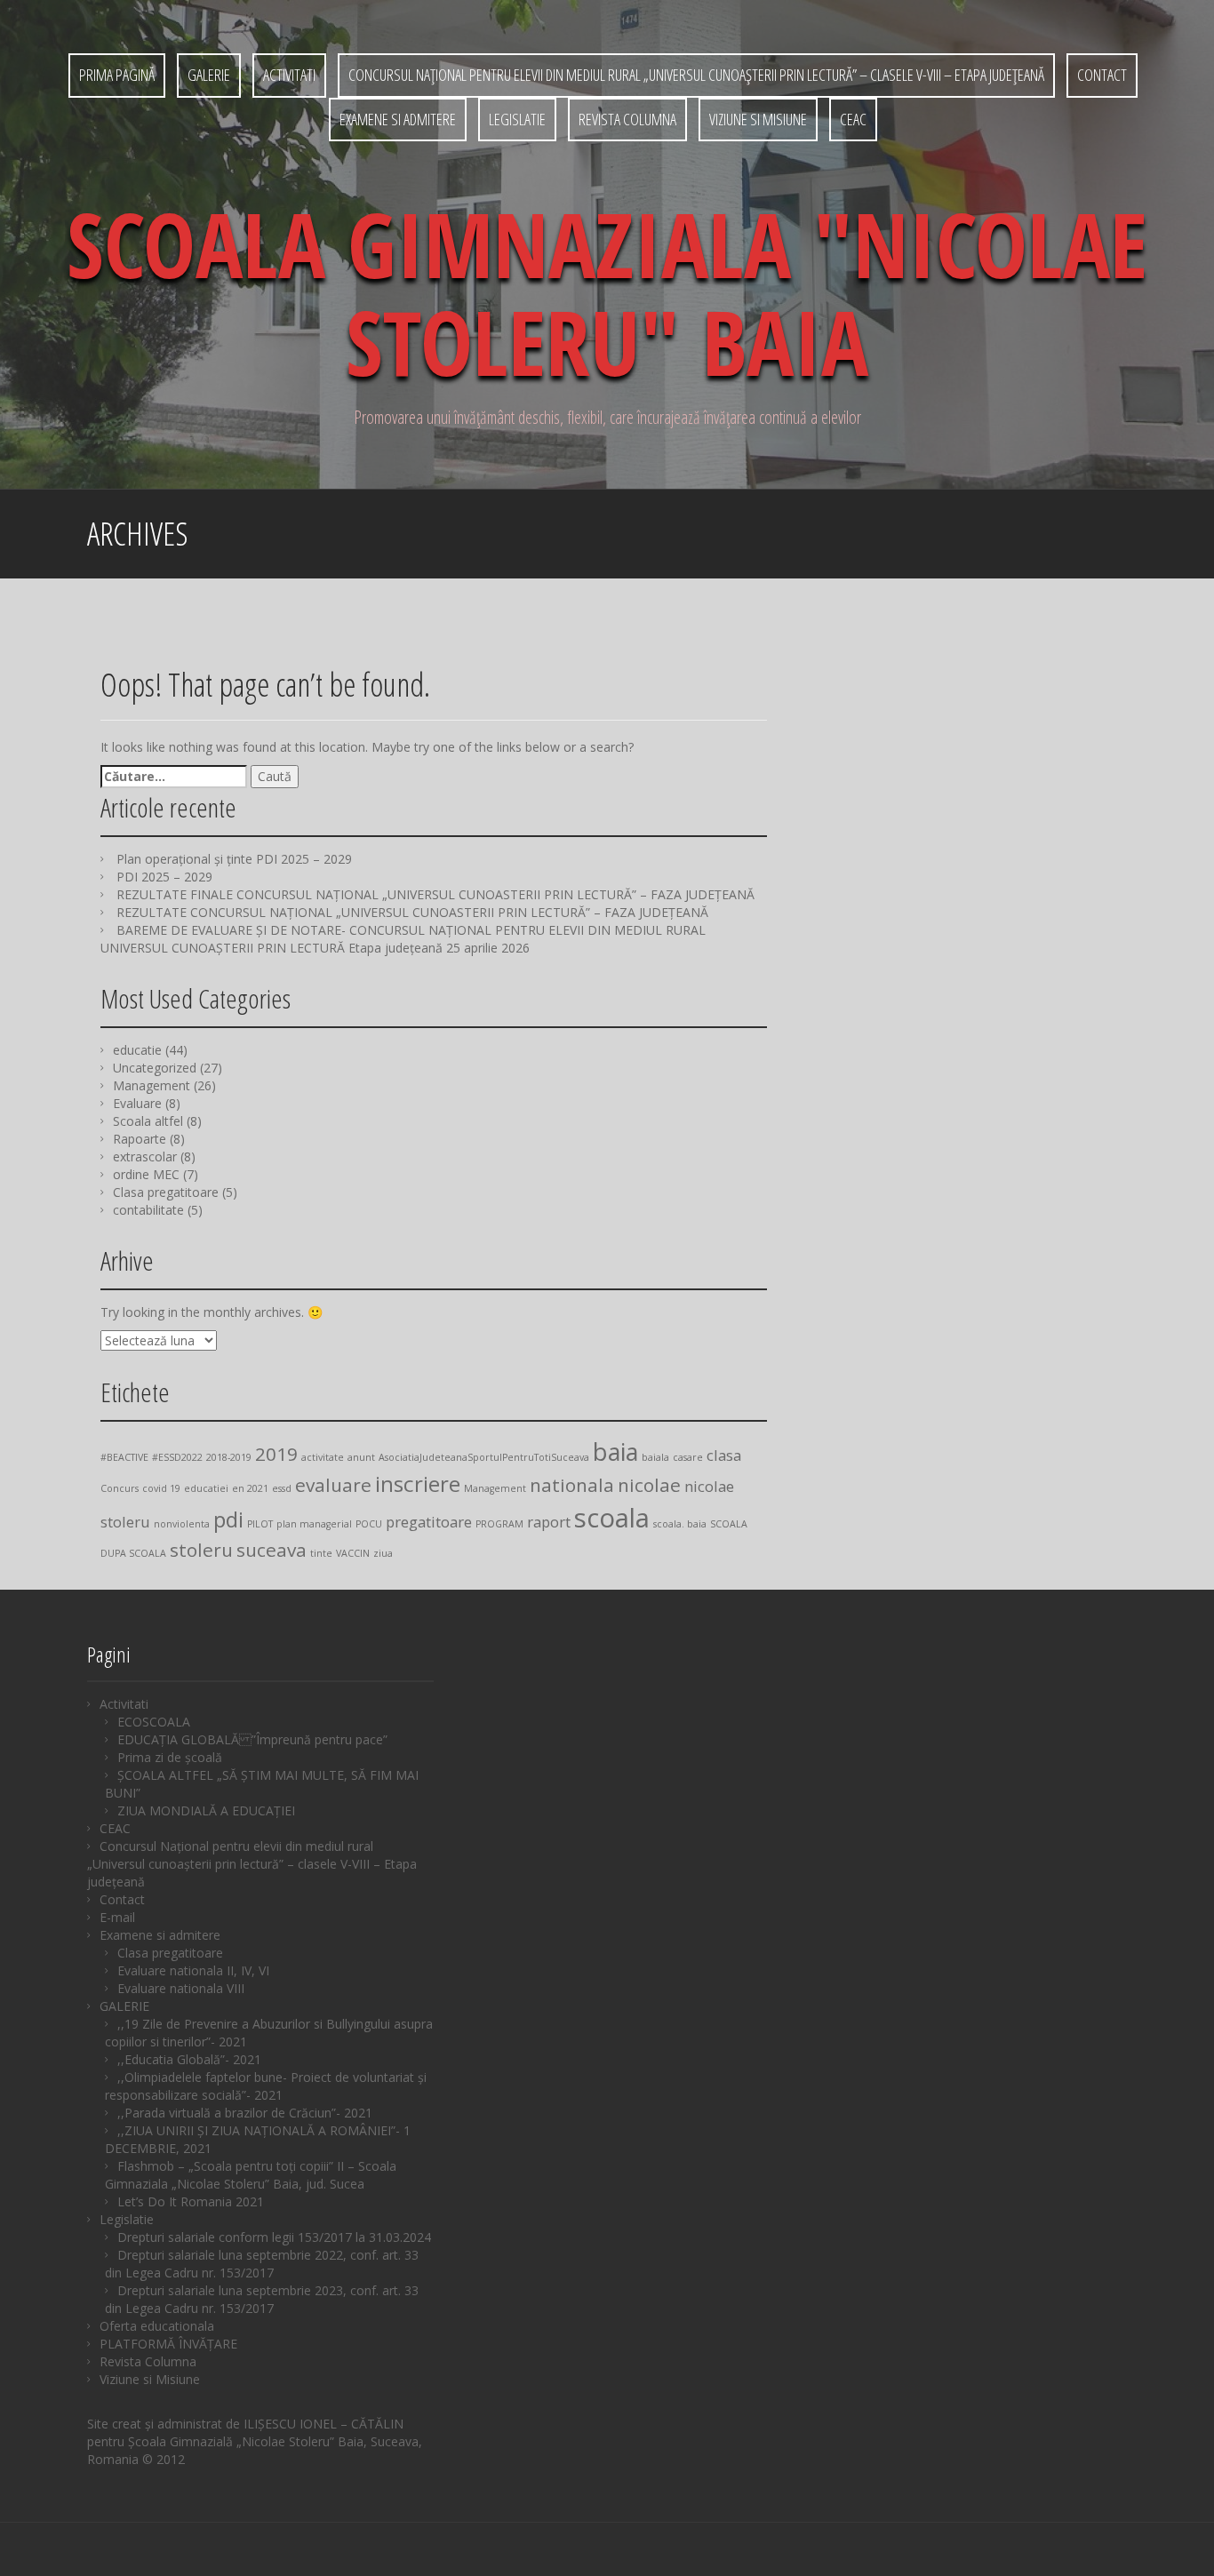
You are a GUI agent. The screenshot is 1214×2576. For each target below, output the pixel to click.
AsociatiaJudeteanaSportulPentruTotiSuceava (484, 1457)
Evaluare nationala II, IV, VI (193, 1970)
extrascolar (145, 1156)
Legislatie (517, 119)
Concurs (120, 1488)
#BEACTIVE (124, 1457)
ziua (383, 1553)
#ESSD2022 (177, 1457)
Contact (1102, 75)
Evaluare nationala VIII (181, 1988)
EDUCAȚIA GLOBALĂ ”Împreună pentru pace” (252, 1739)
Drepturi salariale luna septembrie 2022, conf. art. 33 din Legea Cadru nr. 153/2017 (262, 2264)
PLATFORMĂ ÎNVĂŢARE (168, 2344)
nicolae (649, 1485)
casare (688, 1457)
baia (615, 1451)
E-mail (117, 1917)
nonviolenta (182, 1524)
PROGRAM (499, 1524)
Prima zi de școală (170, 1757)
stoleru (201, 1550)
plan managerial (314, 1524)
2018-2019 (229, 1457)
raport (549, 1522)
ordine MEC (146, 1174)
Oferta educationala (157, 2326)
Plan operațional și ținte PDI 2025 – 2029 (234, 859)
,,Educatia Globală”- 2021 (189, 2059)
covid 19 (161, 1488)
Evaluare (137, 1103)
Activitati (289, 75)
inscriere (418, 1483)
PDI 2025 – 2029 (164, 877)
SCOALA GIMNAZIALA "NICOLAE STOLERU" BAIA (607, 292)
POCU (369, 1524)
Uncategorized (155, 1068)
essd (282, 1488)
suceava (272, 1550)
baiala (655, 1457)
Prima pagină (117, 75)
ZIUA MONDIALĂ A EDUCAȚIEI (206, 1810)
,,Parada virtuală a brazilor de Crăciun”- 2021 (245, 2113)
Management (152, 1085)
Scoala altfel (148, 1121)
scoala (612, 1518)
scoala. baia (680, 1524)
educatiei (206, 1488)
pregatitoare (429, 1522)
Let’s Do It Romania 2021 (191, 2201)
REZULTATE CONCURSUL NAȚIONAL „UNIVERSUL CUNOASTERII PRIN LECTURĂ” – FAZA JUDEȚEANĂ (412, 912)
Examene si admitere (398, 119)
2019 (276, 1454)
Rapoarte (140, 1139)
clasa (724, 1455)
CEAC (853, 119)
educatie (137, 1050)
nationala (572, 1485)
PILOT (260, 1524)
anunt (361, 1457)
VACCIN (353, 1553)
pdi (228, 1519)
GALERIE (209, 75)
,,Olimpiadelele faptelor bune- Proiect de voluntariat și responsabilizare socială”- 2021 (266, 2086)
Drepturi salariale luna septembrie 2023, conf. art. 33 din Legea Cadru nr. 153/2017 (262, 2299)
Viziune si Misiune (758, 119)
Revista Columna (627, 119)
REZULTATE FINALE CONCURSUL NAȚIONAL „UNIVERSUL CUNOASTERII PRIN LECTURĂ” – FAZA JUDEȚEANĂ (435, 894)
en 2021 (250, 1488)
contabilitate (148, 1210)
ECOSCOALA (154, 1722)
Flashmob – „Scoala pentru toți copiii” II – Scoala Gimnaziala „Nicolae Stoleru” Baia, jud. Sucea (251, 2175)
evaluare (333, 1485)
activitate (323, 1457)
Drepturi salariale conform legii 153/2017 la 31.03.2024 (274, 2237)
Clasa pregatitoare (166, 1192)
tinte (321, 1553)
